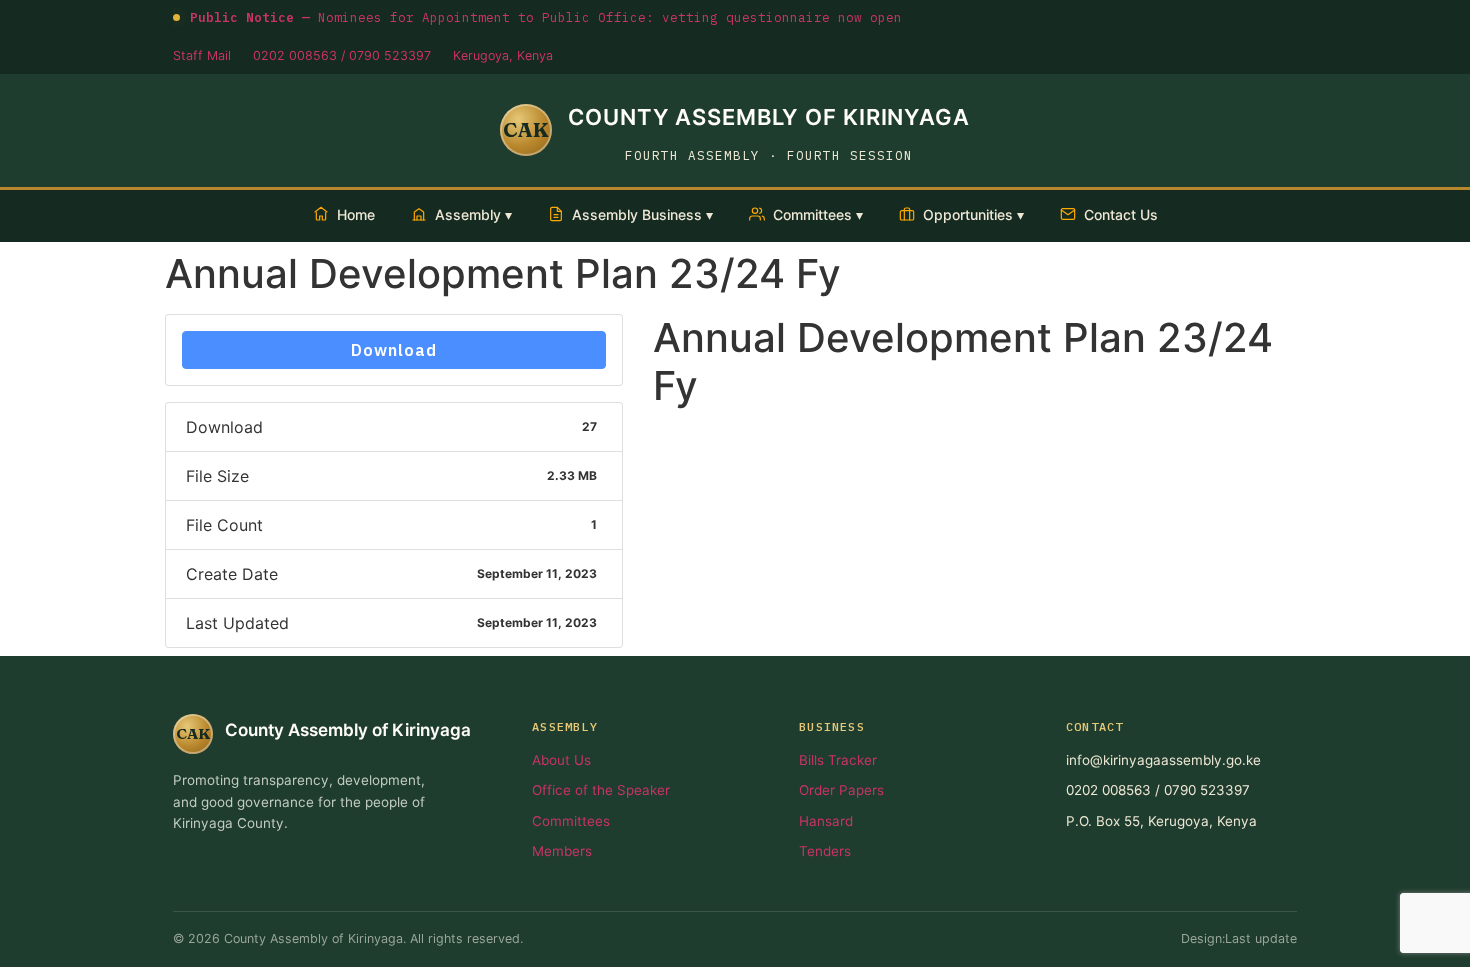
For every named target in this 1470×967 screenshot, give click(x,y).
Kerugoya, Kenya (503, 55)
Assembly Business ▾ (642, 214)
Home (356, 214)
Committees (571, 821)
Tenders (825, 851)
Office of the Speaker (601, 790)
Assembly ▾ (473, 214)
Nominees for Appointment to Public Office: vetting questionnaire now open (546, 17)
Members (562, 851)
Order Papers (841, 790)
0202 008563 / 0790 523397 (342, 55)
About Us (561, 760)
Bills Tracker (838, 760)
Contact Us (1121, 214)
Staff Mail (202, 55)
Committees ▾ (818, 214)
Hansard (826, 821)
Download (394, 350)
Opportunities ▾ (973, 214)
